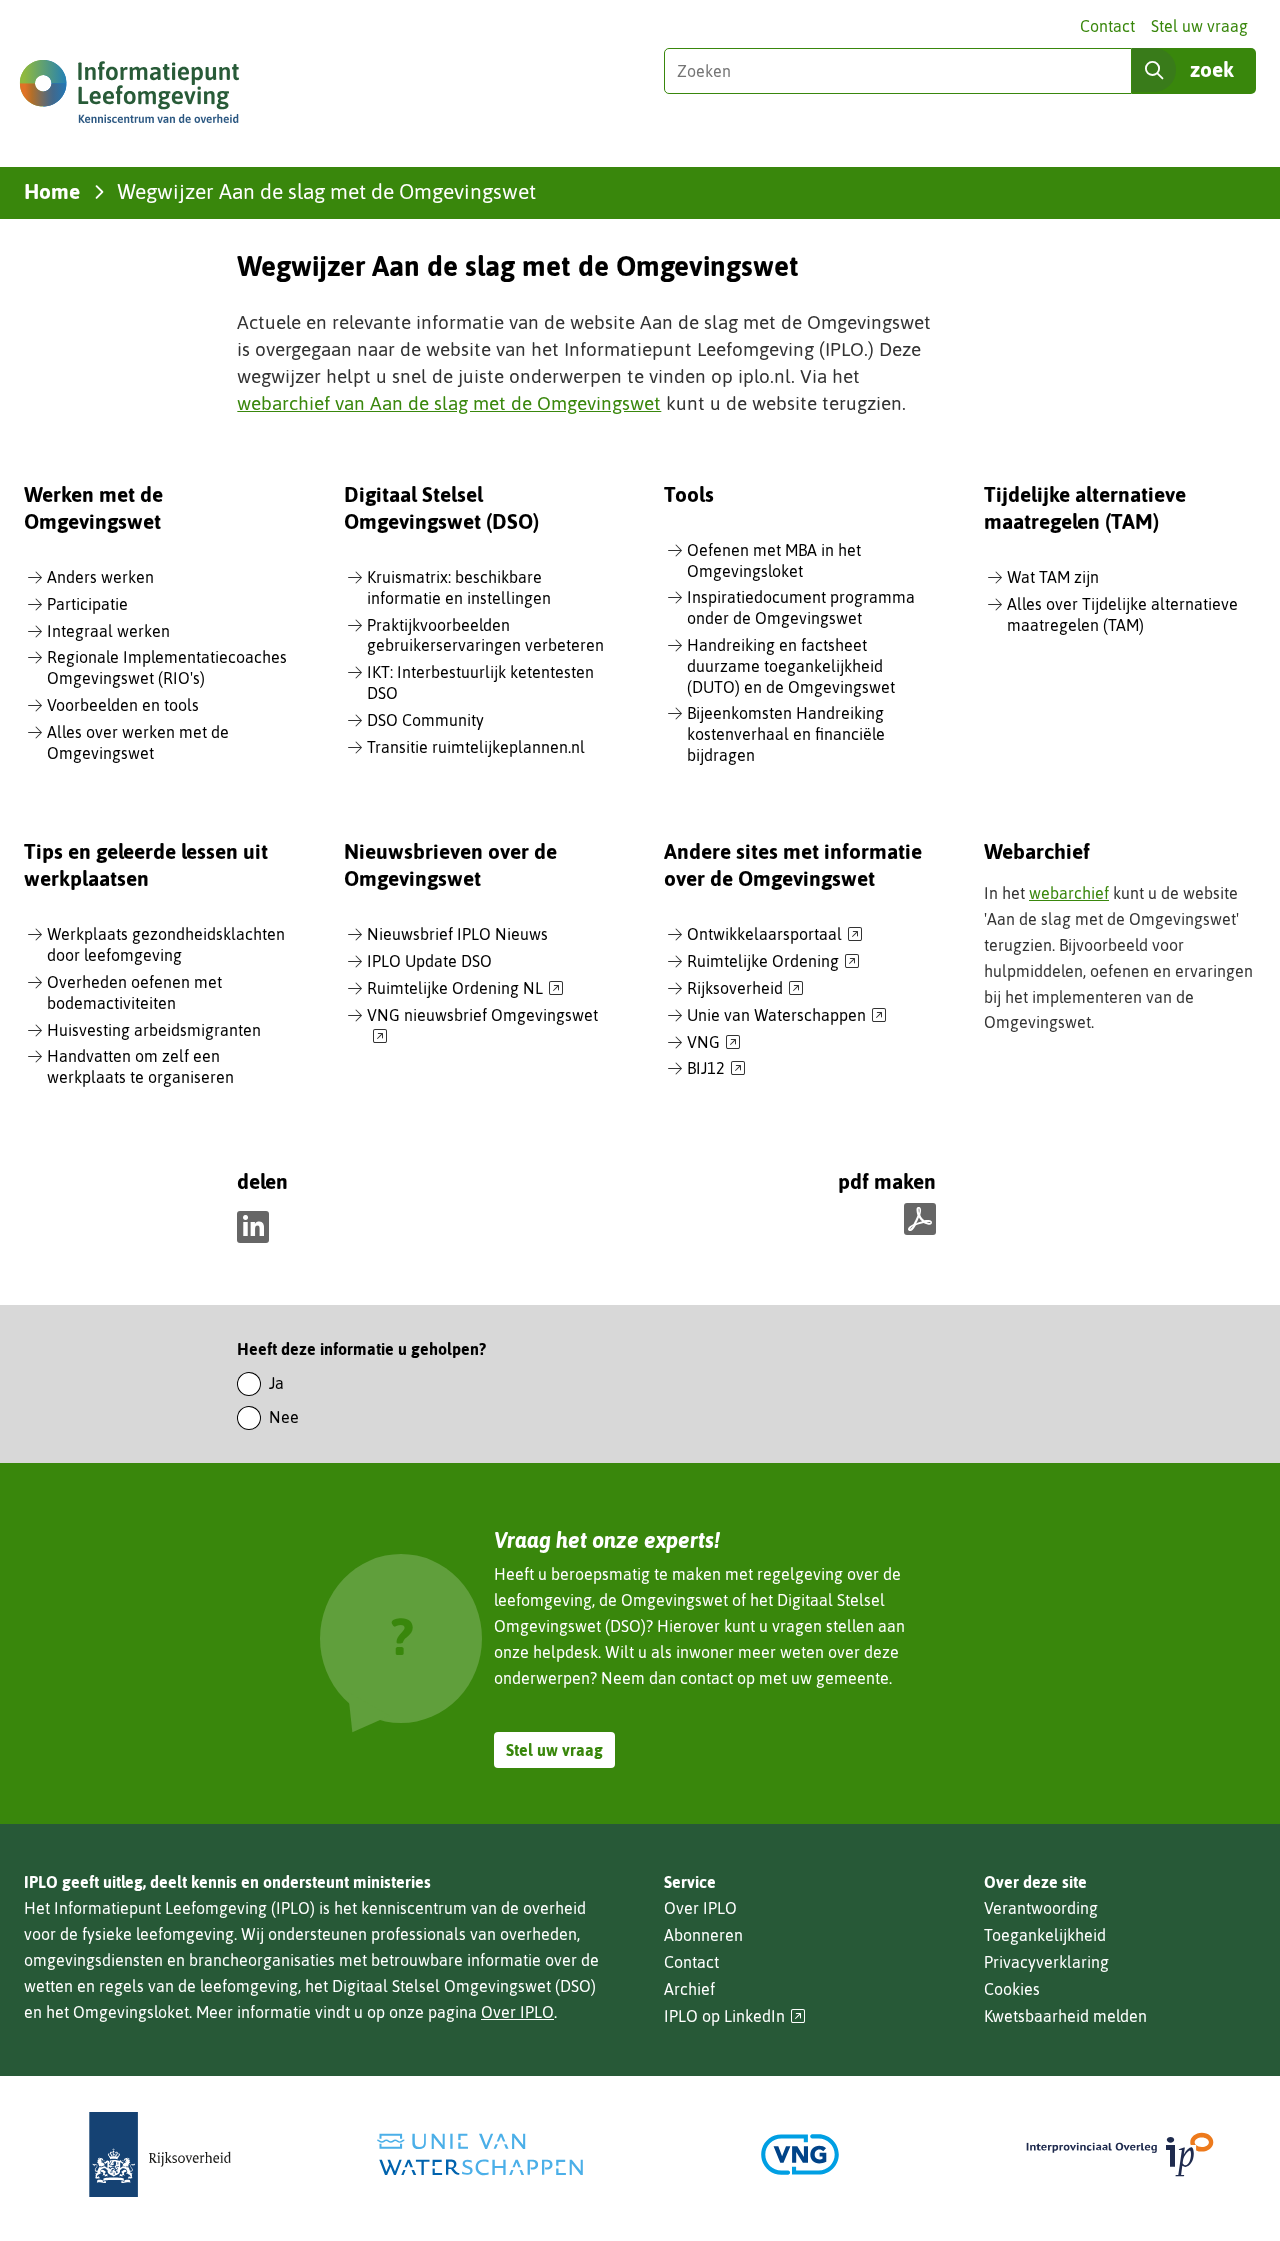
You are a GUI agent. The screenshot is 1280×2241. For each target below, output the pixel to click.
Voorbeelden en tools (123, 705)
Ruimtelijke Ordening (773, 962)
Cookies (1012, 1989)
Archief (689, 1989)
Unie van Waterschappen (787, 1016)
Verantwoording (1041, 1908)
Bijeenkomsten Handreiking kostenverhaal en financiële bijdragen (786, 734)
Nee (284, 1417)
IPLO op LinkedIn (735, 2016)
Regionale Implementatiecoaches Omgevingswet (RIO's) (167, 667)
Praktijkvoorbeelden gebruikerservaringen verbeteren (485, 635)
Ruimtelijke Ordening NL (465, 989)
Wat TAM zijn (1053, 577)
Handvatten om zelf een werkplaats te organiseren (140, 1066)
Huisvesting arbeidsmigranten (154, 1030)
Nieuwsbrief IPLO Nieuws (457, 934)
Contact (1107, 26)
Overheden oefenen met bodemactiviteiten (134, 992)
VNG (714, 1043)
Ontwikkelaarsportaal (775, 935)
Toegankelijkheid (1045, 1935)
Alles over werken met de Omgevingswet (138, 742)
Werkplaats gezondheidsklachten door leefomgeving (166, 944)
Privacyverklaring (1046, 1962)
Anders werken (100, 577)
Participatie (87, 604)
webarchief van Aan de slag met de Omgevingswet (449, 403)
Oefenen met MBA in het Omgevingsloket (774, 560)
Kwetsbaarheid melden (1065, 2016)
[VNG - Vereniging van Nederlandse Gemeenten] (800, 2154)
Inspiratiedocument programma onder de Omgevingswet (801, 607)
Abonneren (703, 1935)
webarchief (1069, 893)
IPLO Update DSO (429, 961)
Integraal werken (108, 631)
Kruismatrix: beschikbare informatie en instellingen (459, 587)
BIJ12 (716, 1069)
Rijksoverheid (745, 989)
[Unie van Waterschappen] (480, 2154)
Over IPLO (517, 2012)
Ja (276, 1383)
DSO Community (425, 720)
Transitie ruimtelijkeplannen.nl (476, 747)
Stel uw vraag (1199, 26)
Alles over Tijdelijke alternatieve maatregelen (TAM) (1122, 614)
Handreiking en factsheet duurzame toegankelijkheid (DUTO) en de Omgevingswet (791, 666)
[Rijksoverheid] (160, 2154)
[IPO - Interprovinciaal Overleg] (1120, 2154)
